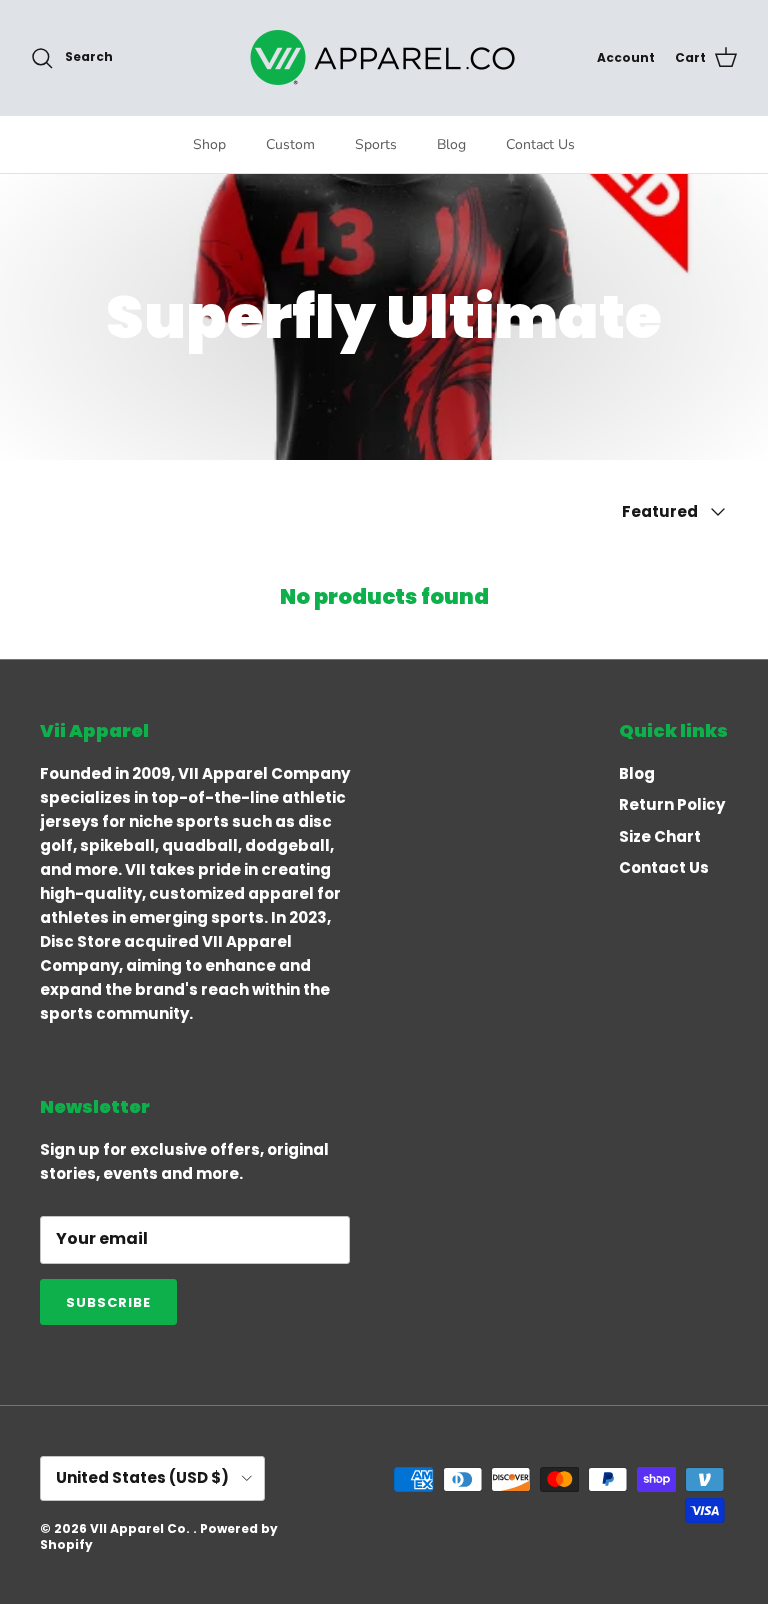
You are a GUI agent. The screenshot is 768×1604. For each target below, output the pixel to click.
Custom (290, 144)
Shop (209, 144)
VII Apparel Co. (141, 1528)
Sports (376, 144)
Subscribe (108, 1302)
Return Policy (672, 804)
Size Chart (660, 836)
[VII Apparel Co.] (384, 57)
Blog (451, 144)
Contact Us (540, 144)
